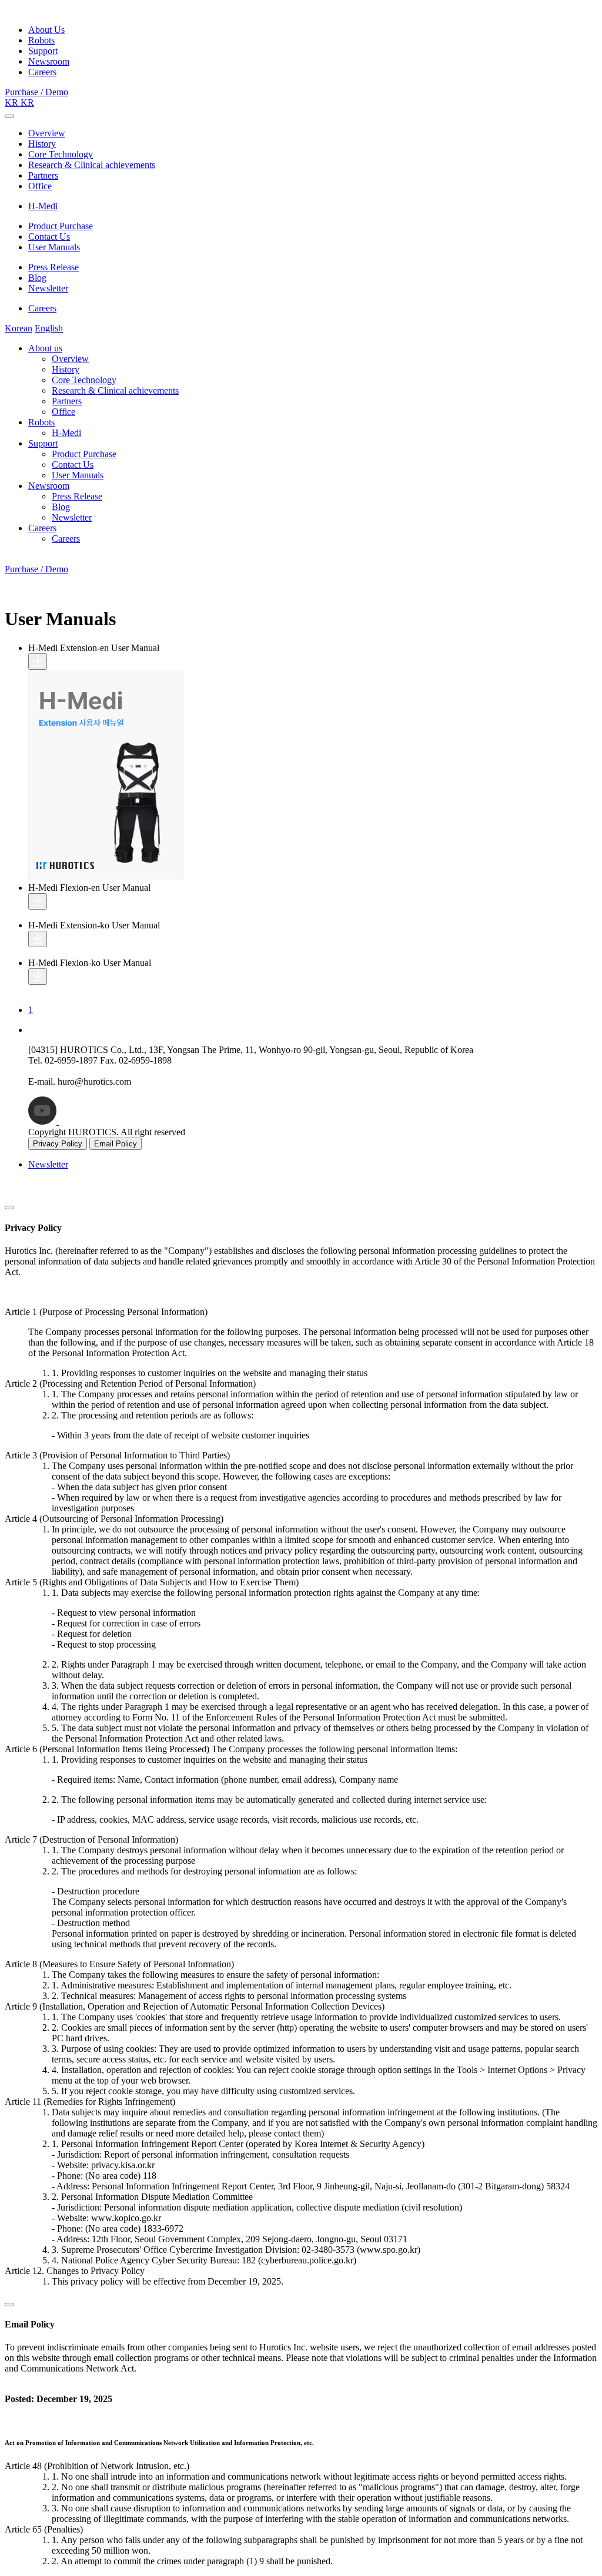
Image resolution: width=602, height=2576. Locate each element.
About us (45, 348)
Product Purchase (61, 226)
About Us (46, 30)
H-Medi (43, 206)
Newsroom (49, 61)
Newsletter (48, 288)
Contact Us (49, 237)
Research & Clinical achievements (92, 165)
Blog (37, 278)
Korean (19, 328)
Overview (47, 133)
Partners (43, 175)
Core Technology (61, 154)
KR (13, 103)
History (42, 144)
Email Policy (116, 1144)
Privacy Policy (58, 1144)
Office (40, 186)
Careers (42, 72)
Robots (41, 40)
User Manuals (54, 247)
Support (43, 51)
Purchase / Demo (36, 92)
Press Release (53, 267)
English (49, 328)
